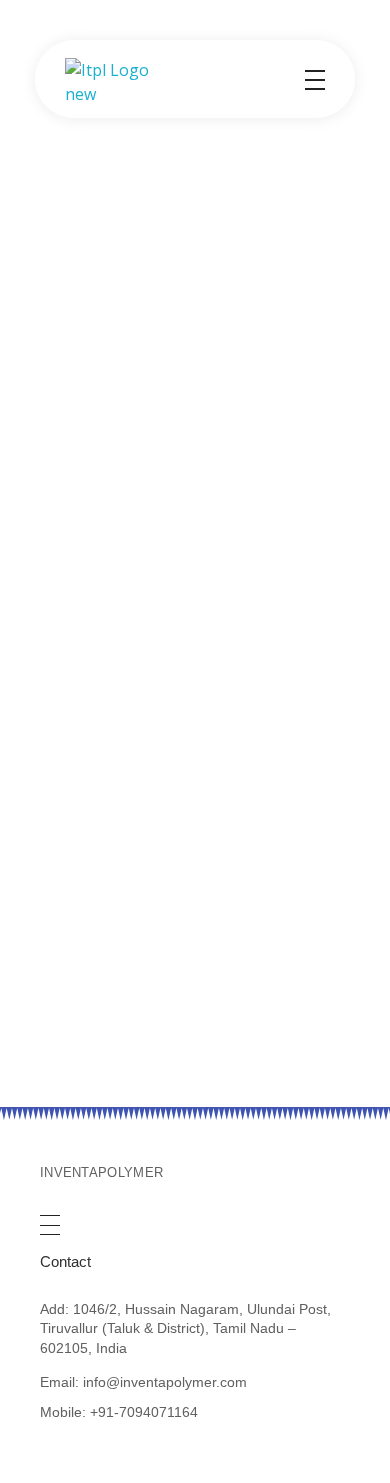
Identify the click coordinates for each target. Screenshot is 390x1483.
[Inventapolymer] (115, 82)
